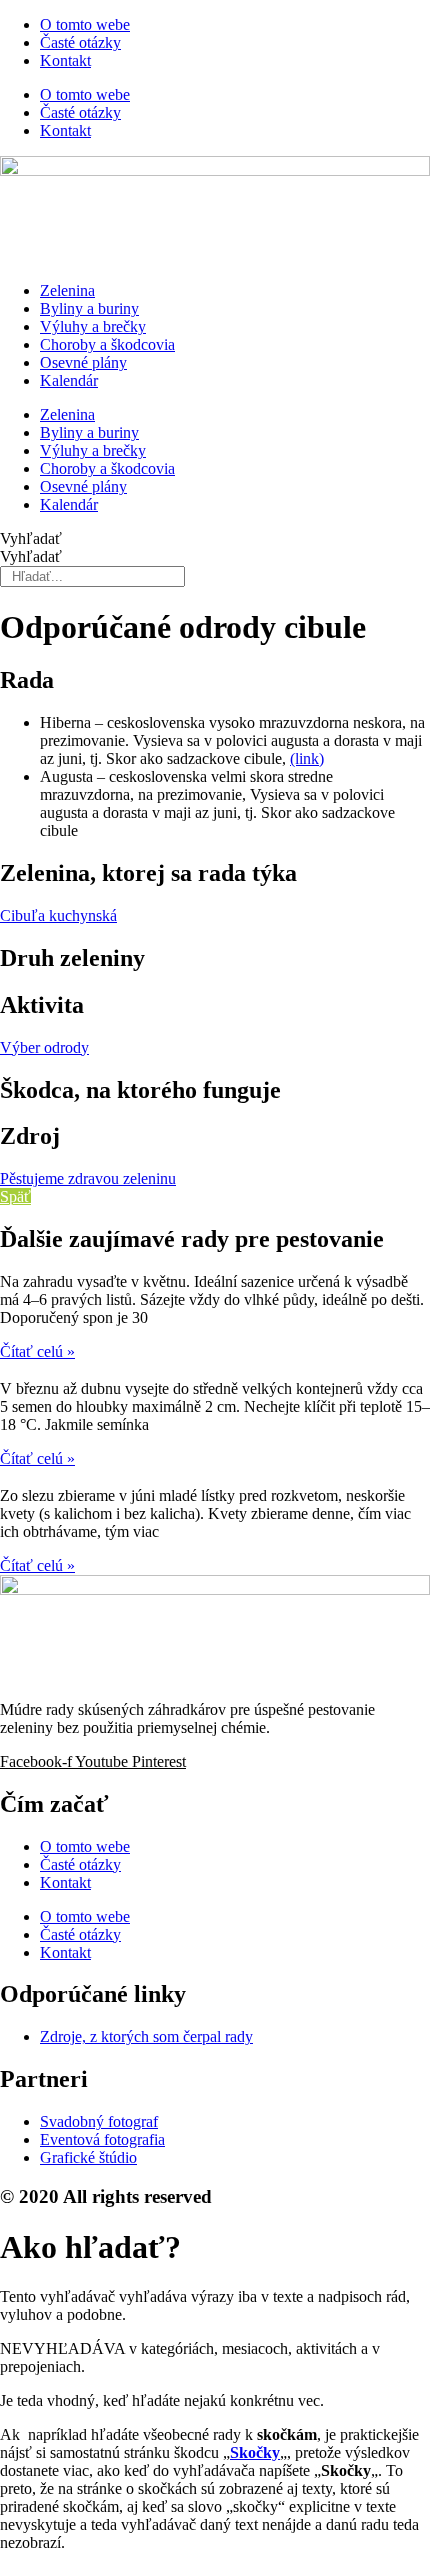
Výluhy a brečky (93, 326)
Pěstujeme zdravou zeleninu (88, 1178)
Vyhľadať (31, 538)
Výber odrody (44, 1047)
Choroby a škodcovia (107, 344)
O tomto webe (85, 24)
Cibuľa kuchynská (58, 915)
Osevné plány (83, 362)
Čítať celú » (37, 1351)
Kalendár (69, 380)
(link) (307, 758)
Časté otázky (80, 42)
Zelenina (67, 290)
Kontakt (65, 60)
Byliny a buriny (89, 308)
